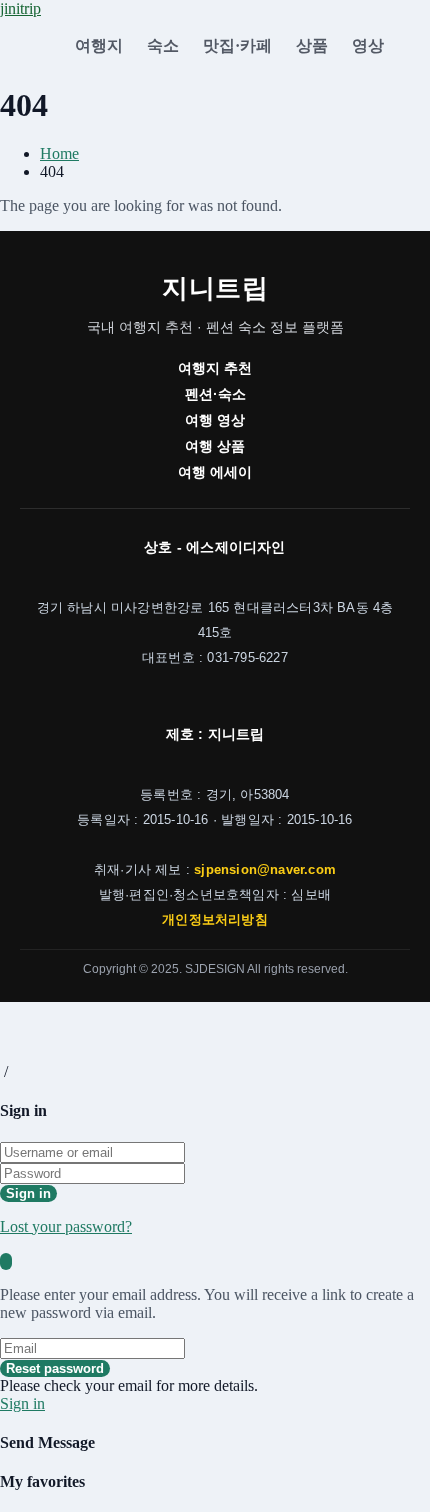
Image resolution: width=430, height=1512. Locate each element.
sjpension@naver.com (265, 870)
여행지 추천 (215, 368)
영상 (368, 45)
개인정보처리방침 (215, 920)
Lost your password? (66, 1226)
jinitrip (20, 8)
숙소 (163, 45)
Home (59, 153)
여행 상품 (215, 446)
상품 (312, 45)
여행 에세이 (215, 472)
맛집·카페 (237, 45)
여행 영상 (215, 420)
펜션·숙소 (215, 394)
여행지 (99, 45)
